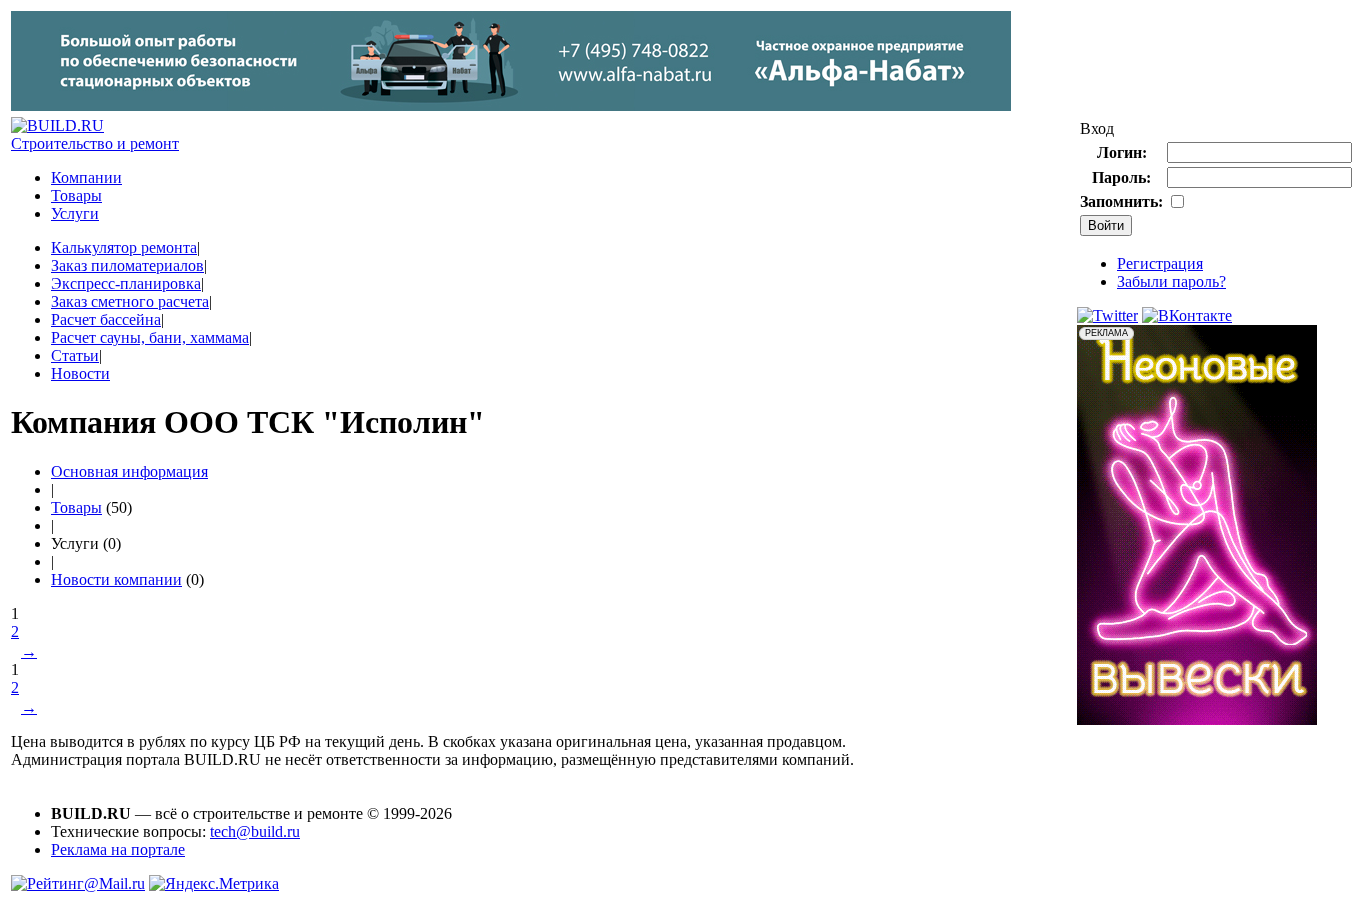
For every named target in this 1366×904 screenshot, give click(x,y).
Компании (86, 177)
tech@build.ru (255, 831)
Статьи (75, 355)
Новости (80, 373)
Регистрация (1160, 263)
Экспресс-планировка (126, 283)
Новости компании (116, 579)
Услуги (75, 213)
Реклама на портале (118, 849)
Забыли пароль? (1171, 281)
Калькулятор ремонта (124, 247)
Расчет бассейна (106, 319)
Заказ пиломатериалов (127, 265)
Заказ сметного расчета (130, 301)
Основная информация (129, 471)
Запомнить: (1121, 201)
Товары (76, 195)
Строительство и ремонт (95, 143)
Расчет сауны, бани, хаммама (150, 337)
